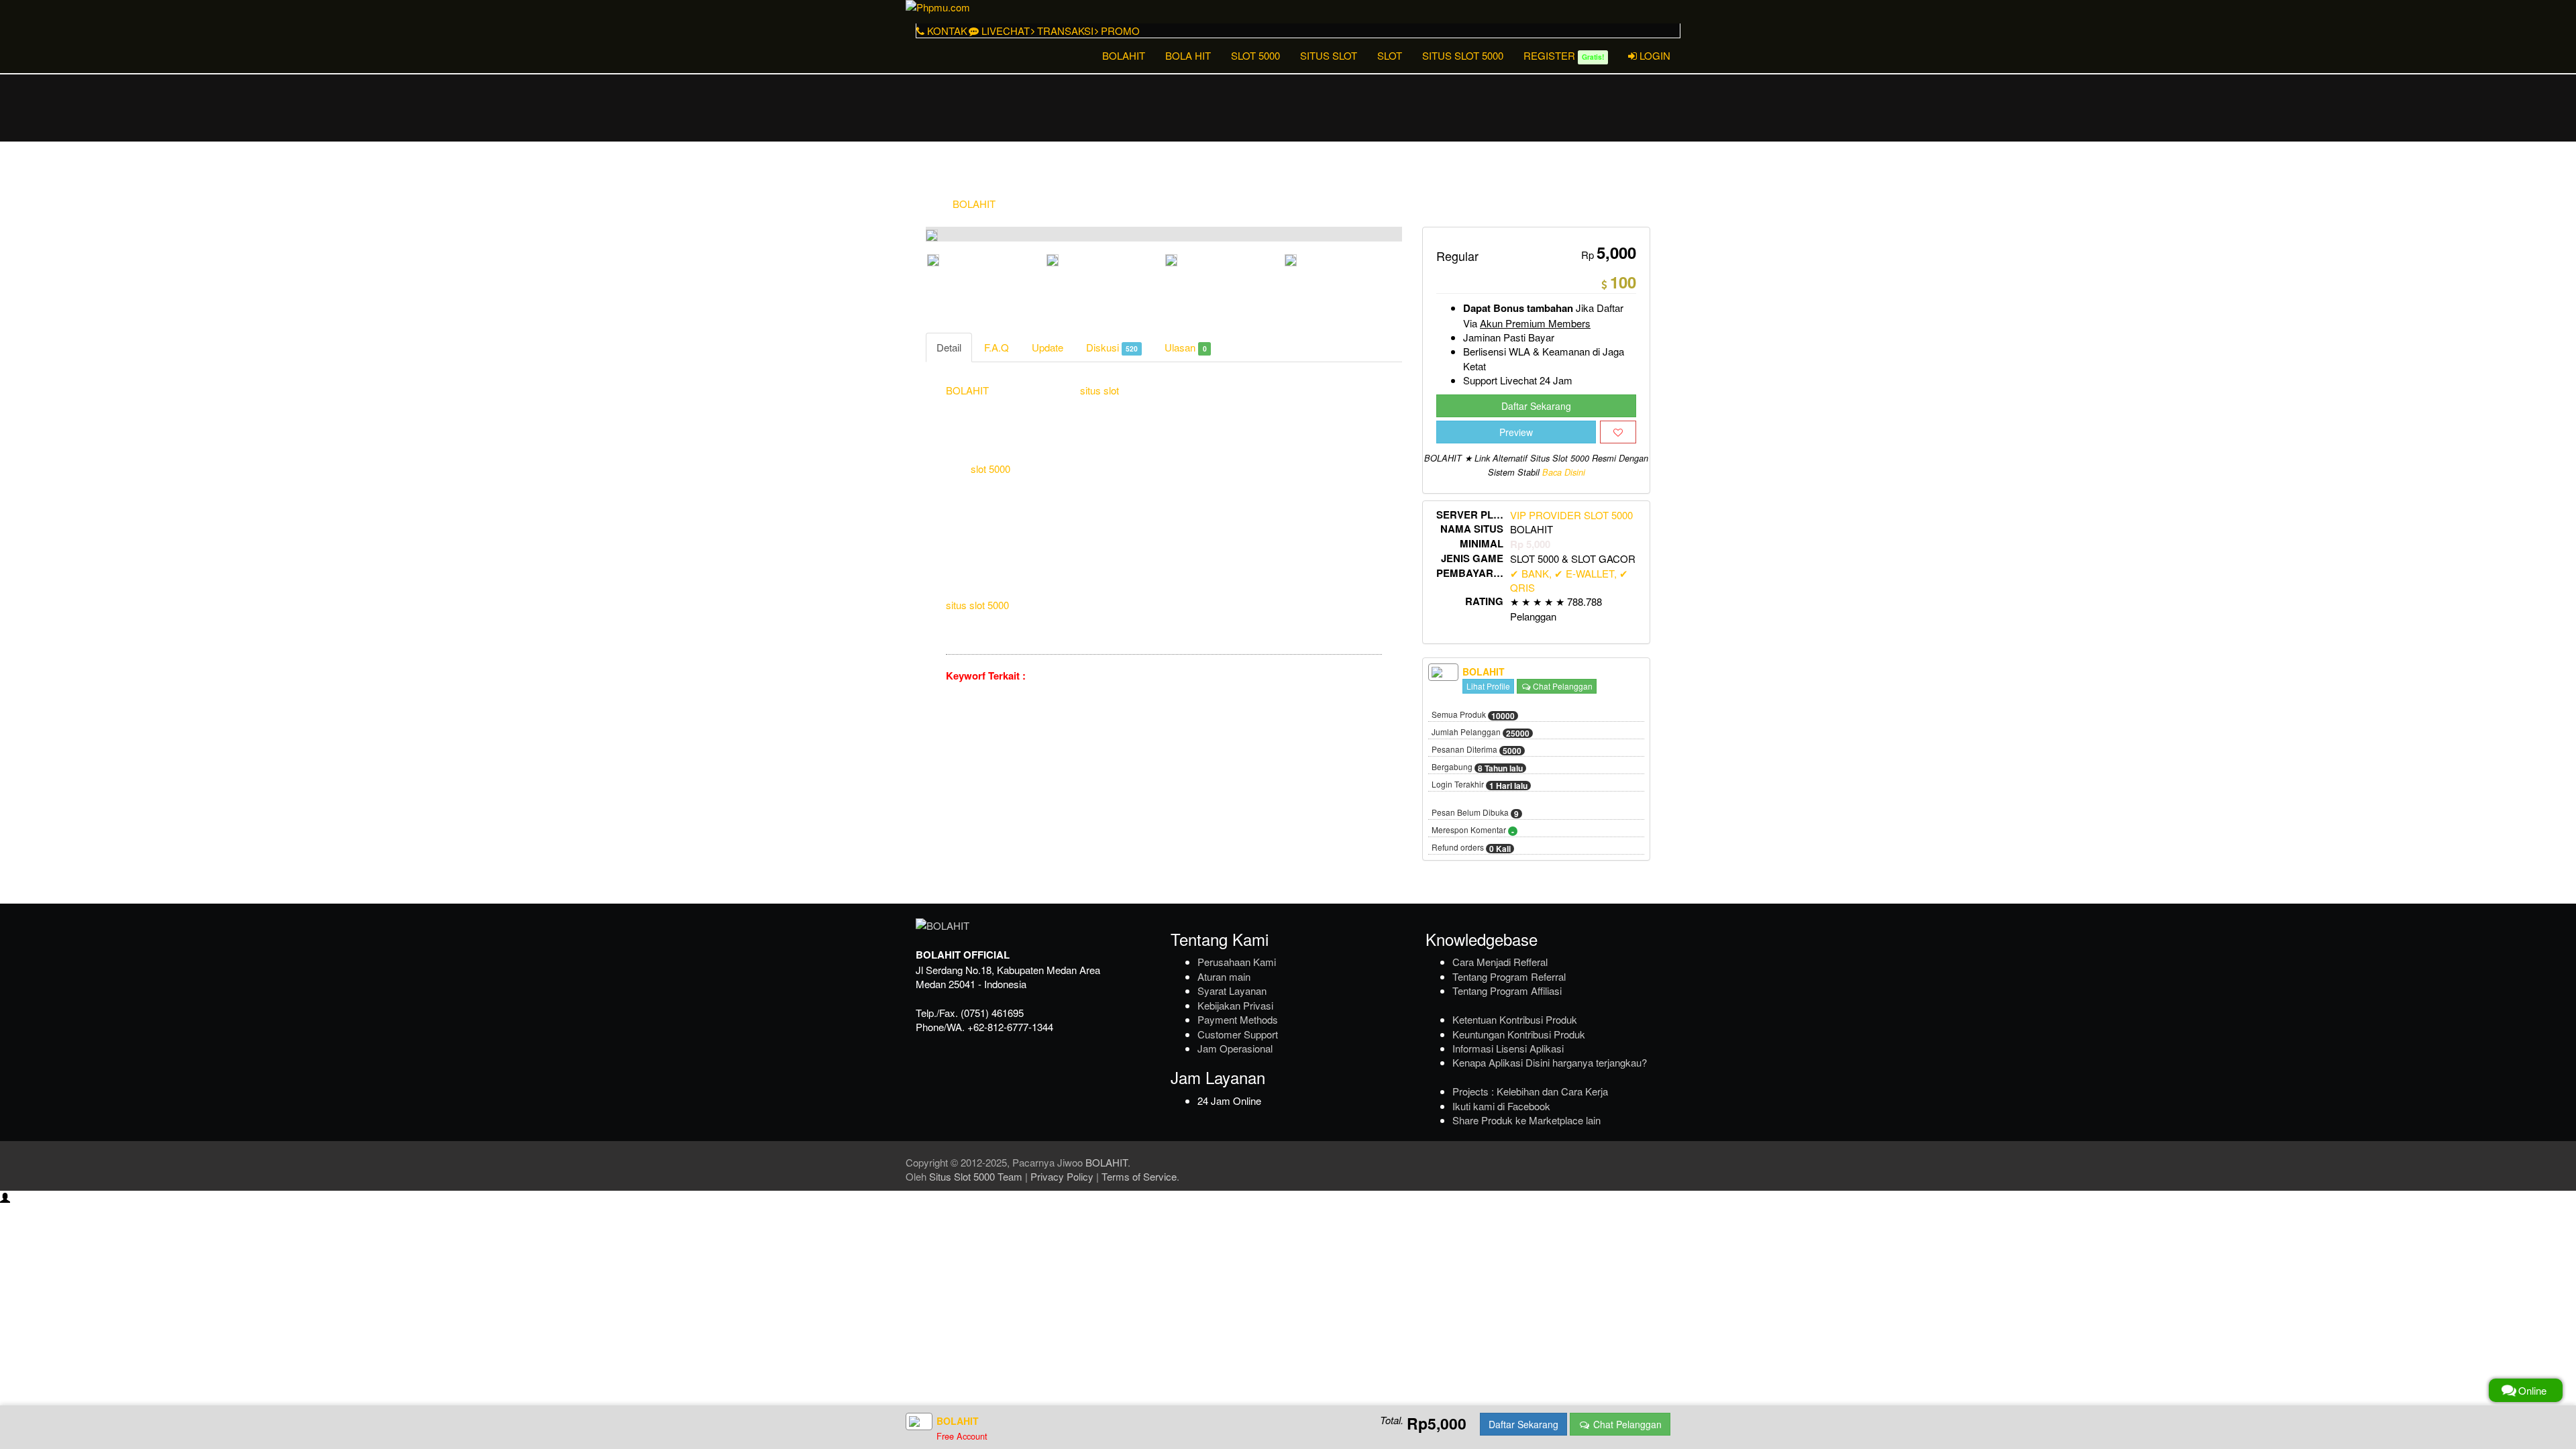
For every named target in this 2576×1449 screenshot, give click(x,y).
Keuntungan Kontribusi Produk (1519, 1034)
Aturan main (1224, 976)
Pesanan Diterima (1477, 750)
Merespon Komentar (1473, 830)
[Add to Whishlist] (1618, 432)
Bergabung (1477, 767)
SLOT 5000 (1255, 55)
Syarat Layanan (1232, 990)
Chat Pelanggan (1562, 686)
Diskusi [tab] (1112, 347)
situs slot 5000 (977, 605)
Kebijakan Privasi (1235, 1005)
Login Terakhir (1480, 785)
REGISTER (1564, 55)
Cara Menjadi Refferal (1500, 962)
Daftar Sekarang (1536, 406)
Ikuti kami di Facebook (1501, 1106)
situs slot (1099, 390)
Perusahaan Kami (1237, 962)
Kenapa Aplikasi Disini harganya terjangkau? (1550, 1062)
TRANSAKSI (1064, 31)
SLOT (1390, 55)
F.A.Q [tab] (997, 347)
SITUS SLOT (1329, 55)
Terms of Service (1139, 1176)
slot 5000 (990, 469)
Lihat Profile (1488, 686)
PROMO (1119, 31)
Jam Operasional (1235, 1048)
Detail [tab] (949, 347)
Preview (1516, 432)
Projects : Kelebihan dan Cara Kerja (1530, 1091)
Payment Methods (1238, 1019)
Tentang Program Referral (1509, 976)
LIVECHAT (1004, 31)
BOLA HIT (1188, 55)
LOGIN (1654, 55)
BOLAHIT (1124, 55)
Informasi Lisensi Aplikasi (1508, 1048)
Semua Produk (1473, 715)
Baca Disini (1564, 472)
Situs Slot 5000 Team (976, 1176)
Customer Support (1238, 1034)
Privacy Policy (1062, 1176)
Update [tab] (1048, 347)
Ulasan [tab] (1185, 347)
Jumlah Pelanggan (1481, 733)
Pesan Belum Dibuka (1475, 813)
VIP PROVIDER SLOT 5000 (1571, 515)
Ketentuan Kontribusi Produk (1515, 1019)
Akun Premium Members (1535, 323)
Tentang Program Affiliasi (1507, 990)
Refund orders (1471, 848)
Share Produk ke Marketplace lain (1526, 1120)
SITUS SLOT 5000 (1463, 55)
